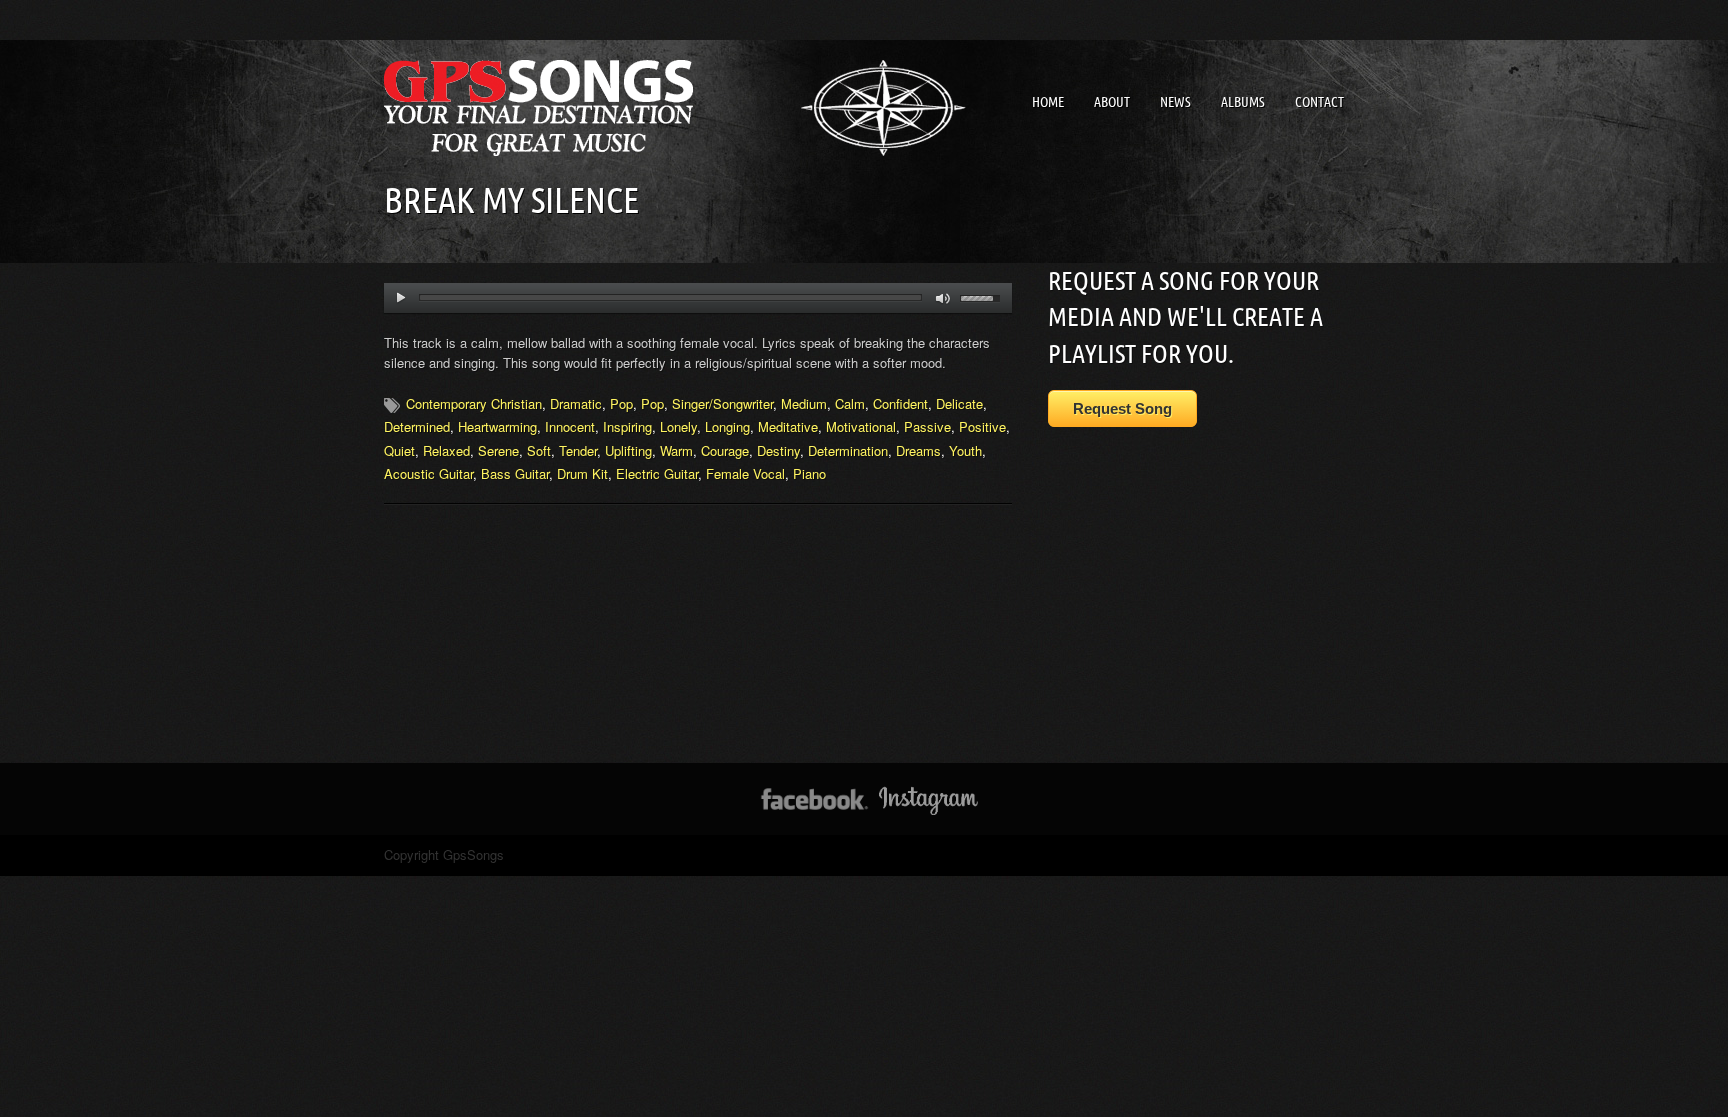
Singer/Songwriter (722, 403)
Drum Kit (582, 473)
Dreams (918, 450)
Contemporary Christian (474, 403)
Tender (578, 450)
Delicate (959, 403)
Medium (804, 403)
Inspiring (627, 426)
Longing (727, 426)
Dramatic (576, 403)
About (1112, 102)
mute (943, 298)
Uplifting (628, 450)
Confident (900, 403)
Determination (848, 450)
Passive (927, 426)
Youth (965, 450)
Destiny (778, 450)
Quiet (399, 450)
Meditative (788, 426)
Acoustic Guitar (428, 473)
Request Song (1122, 408)
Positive (982, 426)
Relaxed (446, 450)
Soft (539, 450)
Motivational (861, 426)
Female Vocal (745, 473)
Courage (725, 450)
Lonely (678, 426)
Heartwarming (497, 426)
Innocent (570, 426)
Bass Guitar (515, 473)
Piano (809, 473)
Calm (850, 403)
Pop (621, 403)
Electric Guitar (657, 473)
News (1175, 102)
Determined (417, 426)
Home (1048, 102)
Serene (498, 450)
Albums (1243, 102)
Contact (1319, 102)
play (400, 298)
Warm (676, 450)
